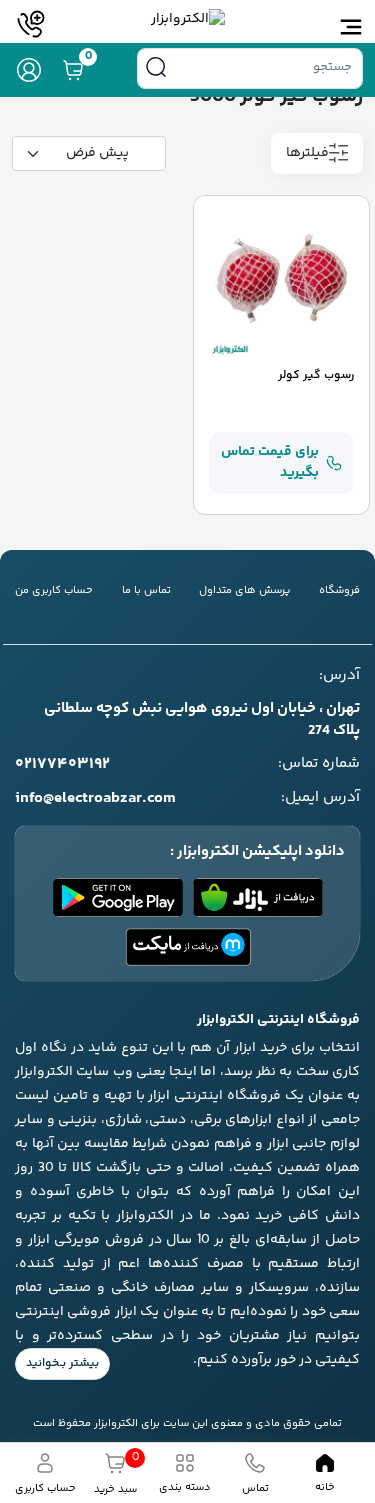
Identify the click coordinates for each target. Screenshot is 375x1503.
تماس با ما (146, 591)
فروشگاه (339, 591)
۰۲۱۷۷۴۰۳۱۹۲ (62, 765)
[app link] (258, 897)
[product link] (282, 284)
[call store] (31, 24)
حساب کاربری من (54, 591)
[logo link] (188, 19)
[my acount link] (29, 70)
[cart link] (73, 70)
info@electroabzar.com (95, 799)
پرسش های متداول (244, 591)
